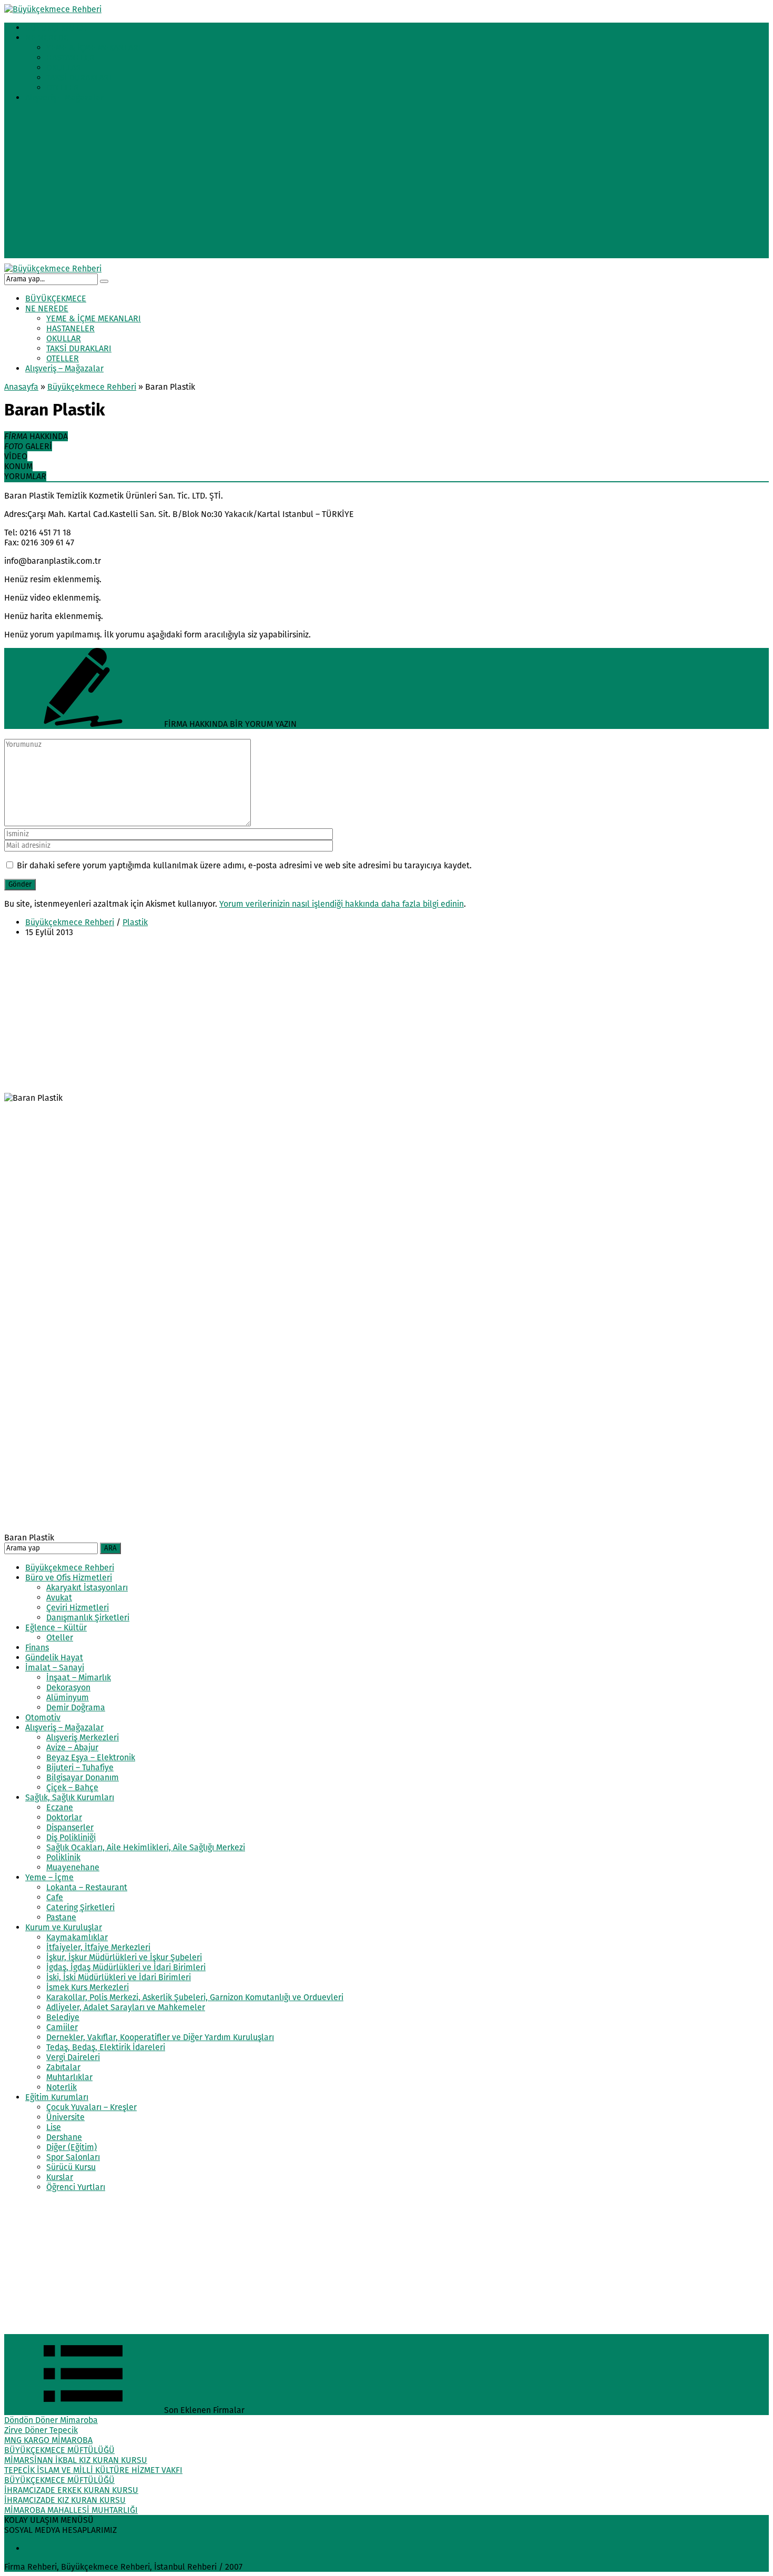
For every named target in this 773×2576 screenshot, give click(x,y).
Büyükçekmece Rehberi (92, 387)
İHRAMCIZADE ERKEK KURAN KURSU (71, 2490)
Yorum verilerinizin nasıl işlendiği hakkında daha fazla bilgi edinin (342, 904)
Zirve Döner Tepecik (41, 2430)
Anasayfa (21, 387)
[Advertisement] (387, 185)
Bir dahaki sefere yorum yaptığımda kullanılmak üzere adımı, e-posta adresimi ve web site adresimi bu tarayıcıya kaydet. (244, 865)
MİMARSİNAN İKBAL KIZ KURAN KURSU (76, 2460)
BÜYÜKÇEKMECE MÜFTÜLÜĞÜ (59, 2450)
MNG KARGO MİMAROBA (48, 2440)
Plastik (135, 922)
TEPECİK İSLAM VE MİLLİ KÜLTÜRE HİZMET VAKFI (93, 2470)
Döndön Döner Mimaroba (51, 2420)
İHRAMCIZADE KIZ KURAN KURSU (65, 2500)
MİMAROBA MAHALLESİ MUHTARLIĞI (71, 2510)
